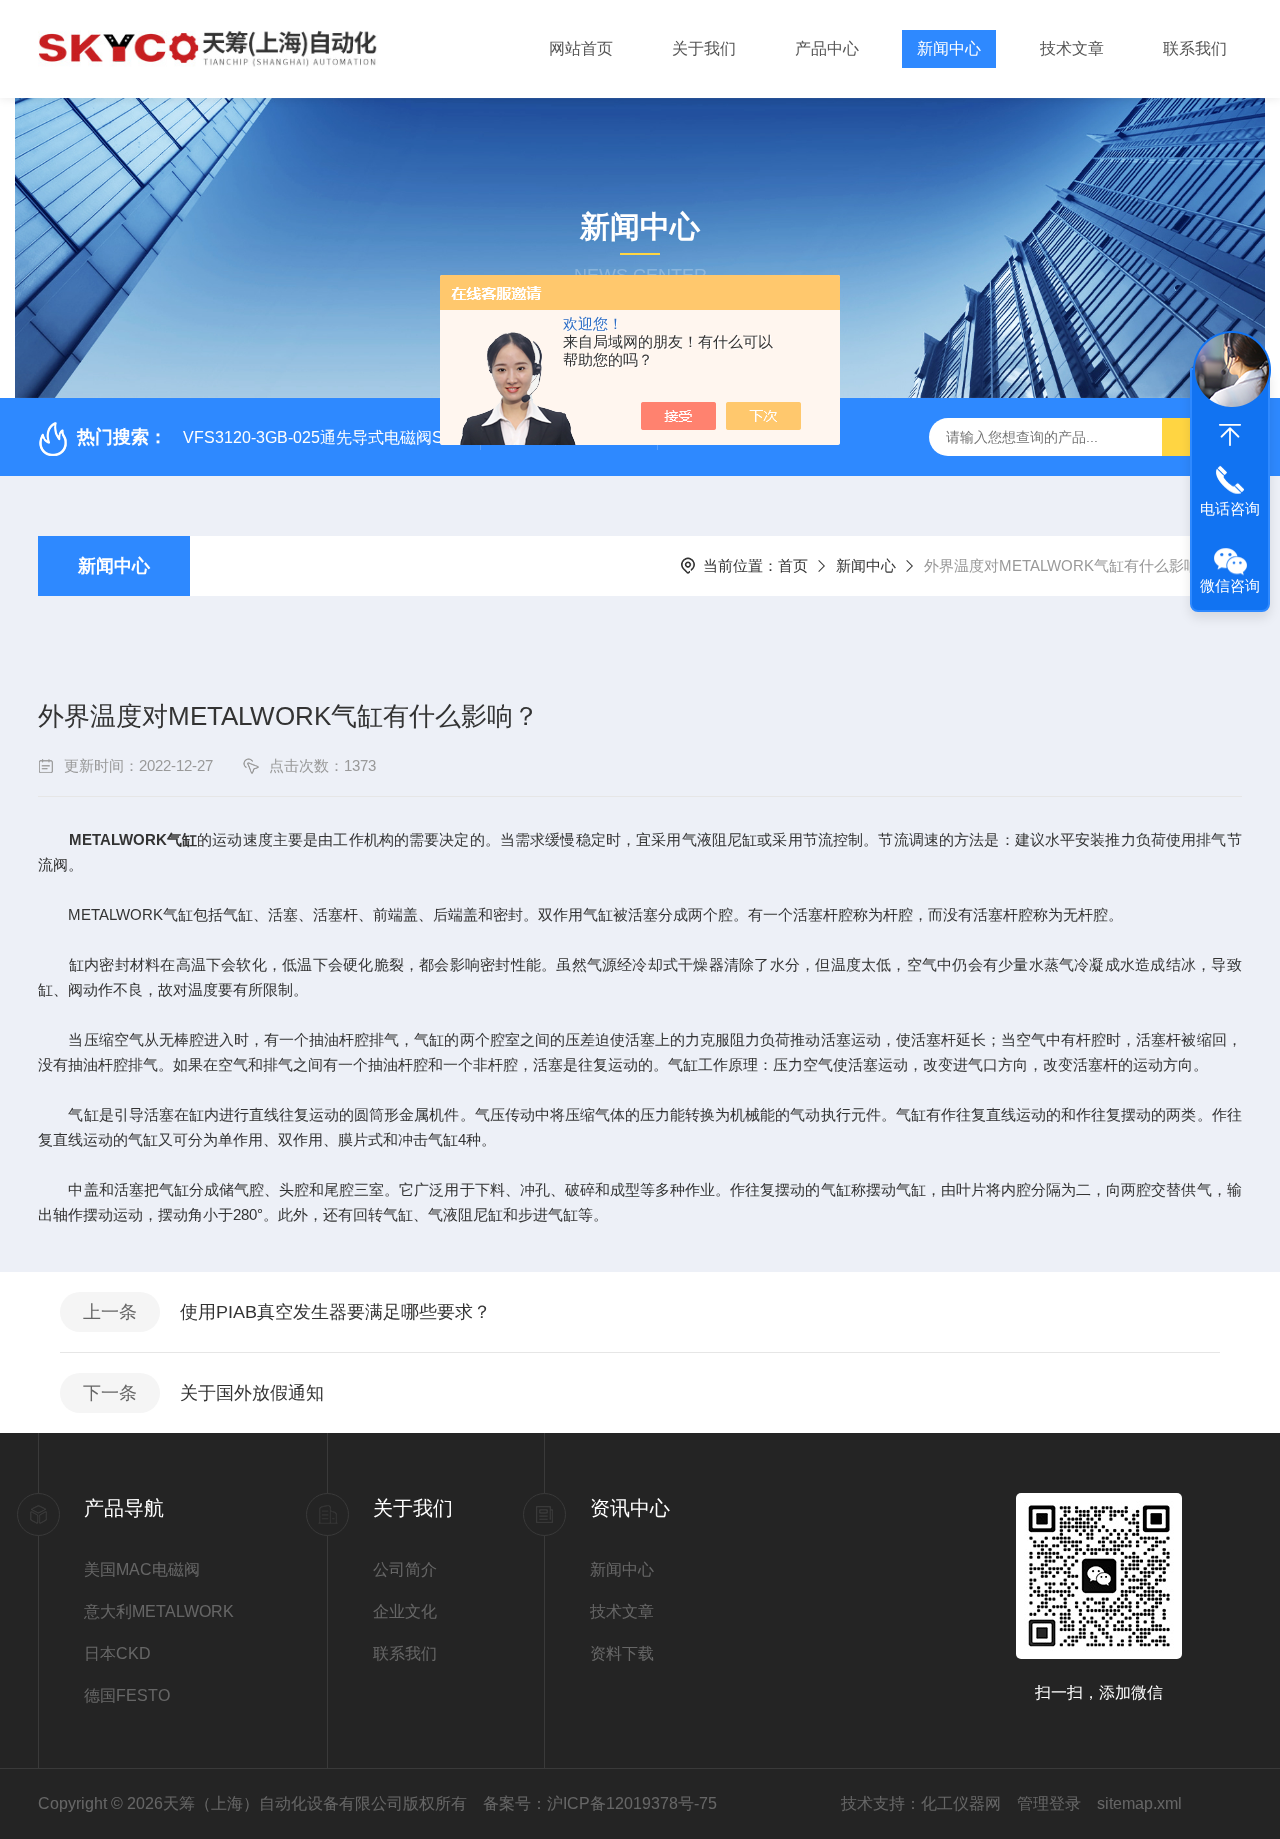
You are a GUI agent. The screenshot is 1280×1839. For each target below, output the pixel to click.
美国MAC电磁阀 (142, 1569)
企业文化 (405, 1611)
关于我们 (704, 48)
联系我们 (1195, 48)
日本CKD (117, 1653)
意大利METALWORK (159, 1611)
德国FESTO (127, 1695)
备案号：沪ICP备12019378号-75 (600, 1803)
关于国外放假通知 (252, 1393)
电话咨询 (1230, 508)
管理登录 (1049, 1803)
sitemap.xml (1139, 1803)
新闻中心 (949, 48)
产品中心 (827, 48)
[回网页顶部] (1230, 435)
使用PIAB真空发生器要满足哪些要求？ (335, 1312)
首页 (793, 565)
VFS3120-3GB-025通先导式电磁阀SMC (325, 437)
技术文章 (1072, 48)
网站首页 (581, 48)
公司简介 (405, 1569)
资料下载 (622, 1653)
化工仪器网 (961, 1803)
